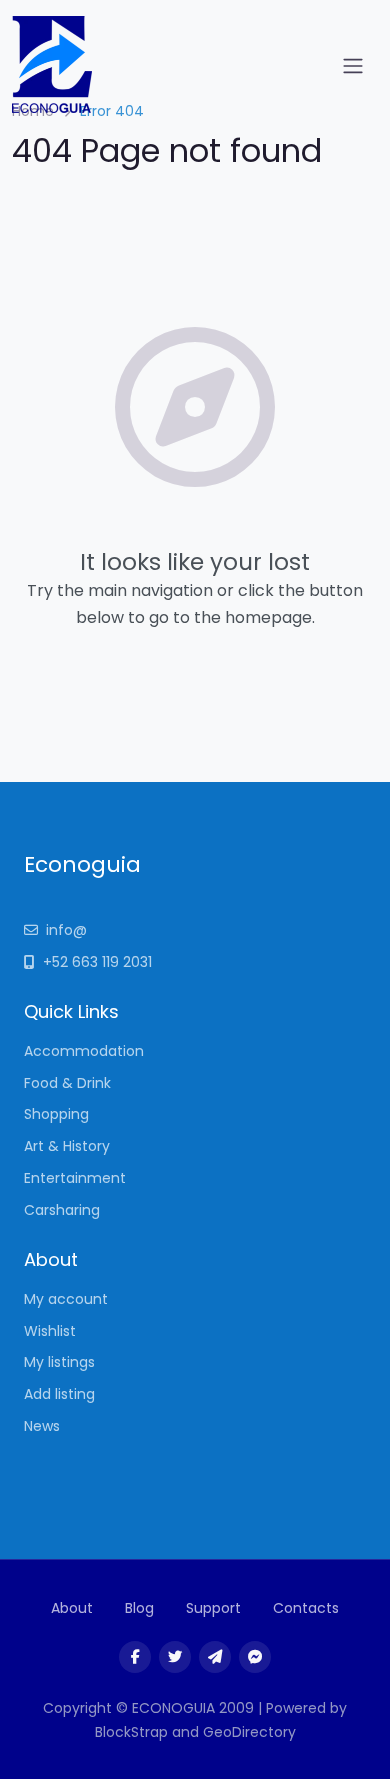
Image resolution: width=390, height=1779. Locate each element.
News (42, 1426)
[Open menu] (353, 66)
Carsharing (62, 1210)
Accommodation (84, 1051)
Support (213, 1608)
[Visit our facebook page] (135, 1657)
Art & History (67, 1146)
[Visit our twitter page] (175, 1657)
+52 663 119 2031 (97, 962)
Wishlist (50, 1331)
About (72, 1608)
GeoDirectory (249, 1732)
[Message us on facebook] (255, 1657)
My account (66, 1299)
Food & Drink (67, 1083)
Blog (139, 1608)
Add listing (59, 1394)
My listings (59, 1362)
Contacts (306, 1608)
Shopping (56, 1114)
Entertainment (75, 1178)
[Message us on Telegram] (215, 1657)
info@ (66, 930)
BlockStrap (133, 1732)
